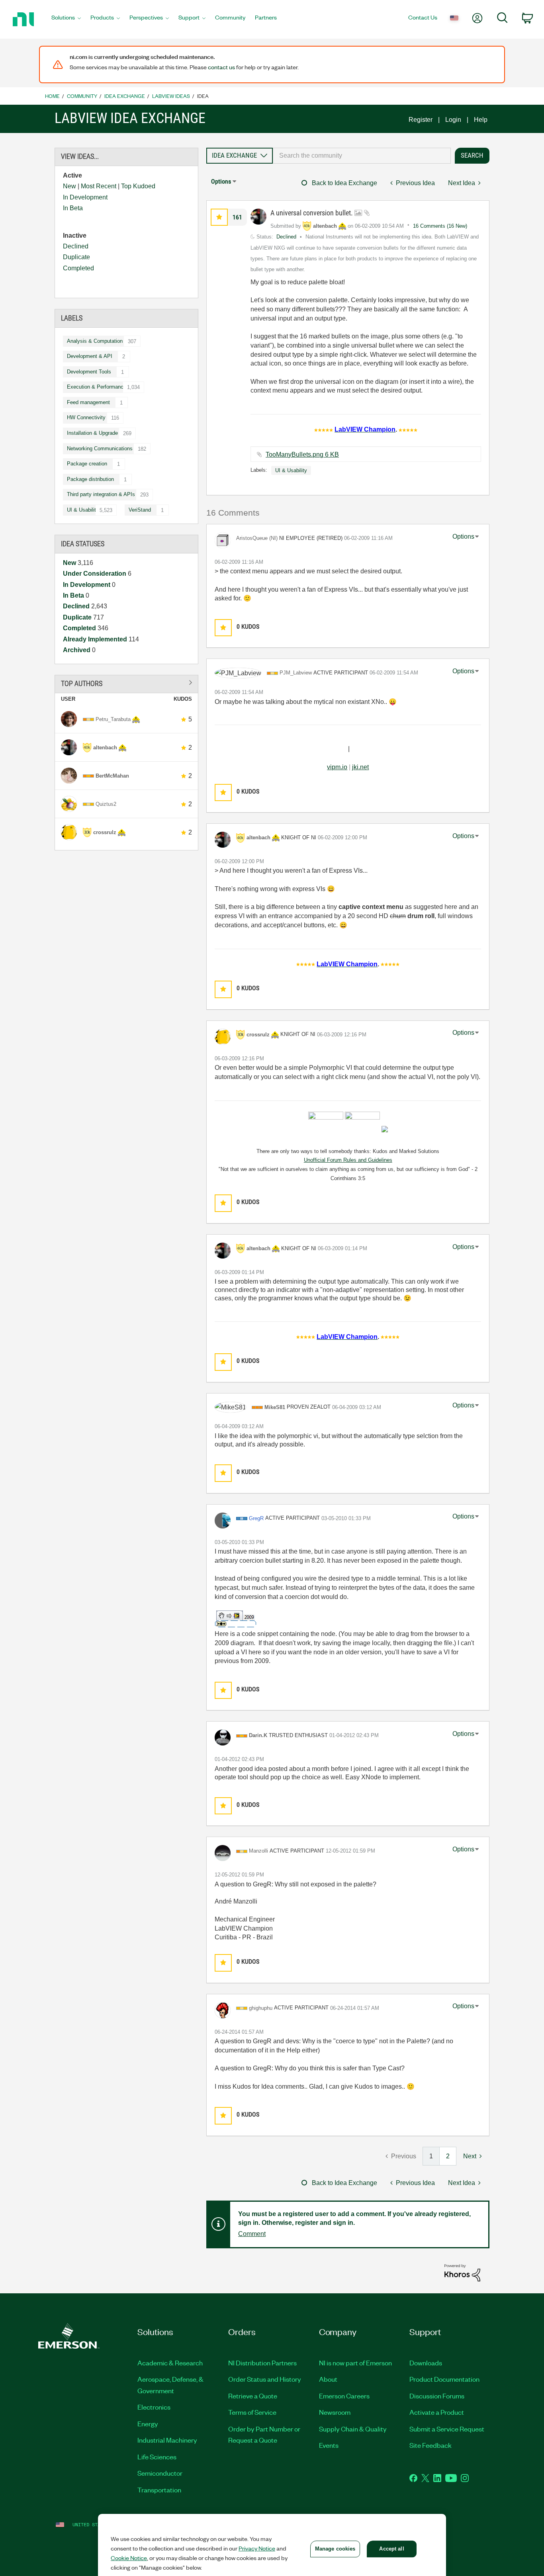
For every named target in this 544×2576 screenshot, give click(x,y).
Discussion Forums (437, 2396)
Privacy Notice (257, 2548)
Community (82, 96)
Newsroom (335, 2412)
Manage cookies (335, 2549)
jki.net (360, 767)
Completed (78, 268)
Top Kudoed (138, 186)
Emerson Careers (344, 2396)
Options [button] (221, 181)
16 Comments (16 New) (440, 226)
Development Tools (89, 372)
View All (127, 683)
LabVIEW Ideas (171, 96)
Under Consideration (95, 574)
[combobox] (362, 156)
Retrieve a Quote (253, 2396)
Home (52, 96)
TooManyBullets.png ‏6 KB (302, 454)
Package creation (87, 464)
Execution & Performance (97, 387)
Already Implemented (96, 639)
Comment (252, 2234)
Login (453, 120)
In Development (85, 197)
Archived (77, 650)
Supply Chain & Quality (353, 2429)
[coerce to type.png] (236, 1619)
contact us (221, 67)
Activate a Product (437, 2412)
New (69, 186)
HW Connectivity (86, 417)
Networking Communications (100, 449)
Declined (76, 246)
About (328, 2379)
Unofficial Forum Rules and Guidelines (348, 1160)
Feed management (88, 402)
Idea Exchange (125, 96)
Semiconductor (160, 2473)
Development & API (90, 356)
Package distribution (90, 479)
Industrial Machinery (167, 2440)
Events (329, 2445)
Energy (148, 2424)
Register (421, 120)
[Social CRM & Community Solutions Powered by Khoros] (462, 2272)
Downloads (426, 2363)
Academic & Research (170, 2363)
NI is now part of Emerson (355, 2363)
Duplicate (76, 257)
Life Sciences (157, 2457)
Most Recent (99, 186)
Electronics (154, 2407)
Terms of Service (252, 2412)
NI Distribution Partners (262, 2363)
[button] (219, 217)
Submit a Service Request (447, 2429)
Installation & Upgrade (92, 433)
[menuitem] (66, 20)
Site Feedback (431, 2445)
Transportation (159, 2490)
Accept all (391, 2549)
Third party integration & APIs (101, 494)
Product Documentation (444, 2379)
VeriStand (140, 510)
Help (481, 120)
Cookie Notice (129, 2558)
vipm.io (337, 767)
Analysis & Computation (95, 341)
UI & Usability (83, 510)
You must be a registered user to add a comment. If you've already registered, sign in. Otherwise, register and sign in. (354, 2218)
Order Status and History (265, 2379)
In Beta (73, 208)
